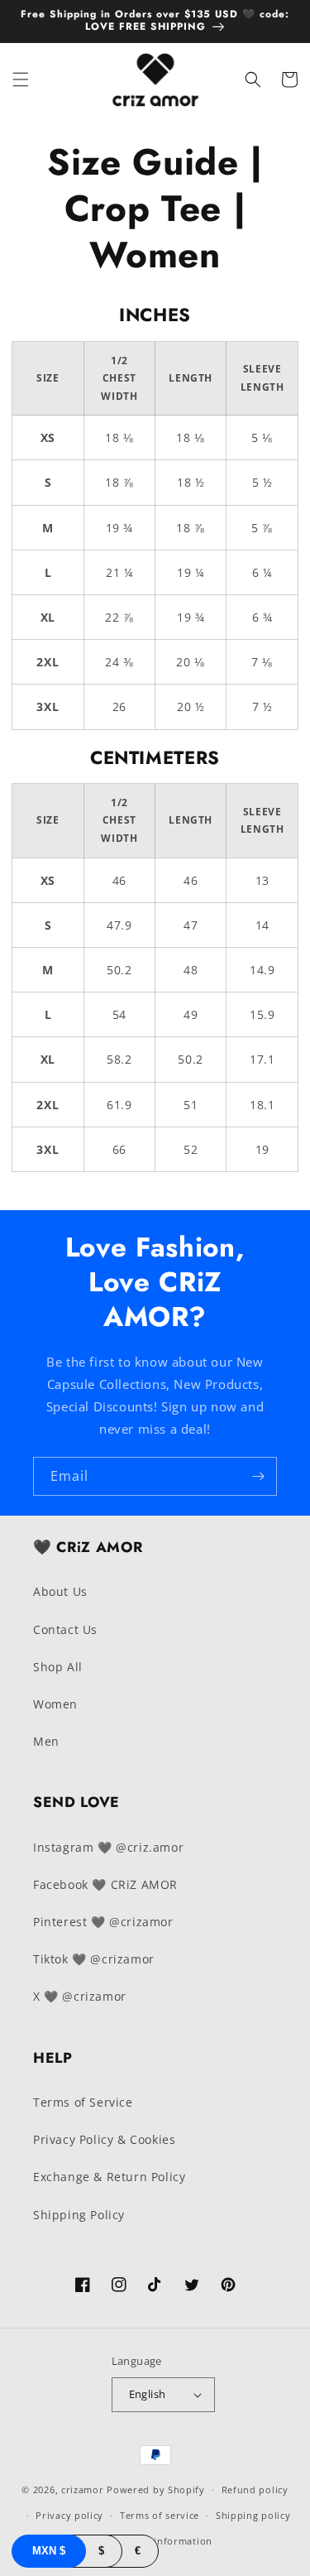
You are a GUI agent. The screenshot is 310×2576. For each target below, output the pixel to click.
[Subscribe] (258, 1476)
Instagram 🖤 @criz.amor (108, 1847)
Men (46, 1741)
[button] (21, 79)
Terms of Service (83, 2102)
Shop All (58, 1667)
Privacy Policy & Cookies (104, 2139)
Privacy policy (69, 2515)
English (148, 2394)
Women (55, 1704)
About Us (60, 1591)
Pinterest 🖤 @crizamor (103, 1922)
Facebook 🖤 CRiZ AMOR (105, 1884)
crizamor (83, 2489)
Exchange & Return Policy (109, 2177)
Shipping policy (253, 2515)
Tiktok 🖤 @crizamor (94, 1959)
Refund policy (255, 2489)
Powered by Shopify (156, 2489)
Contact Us (65, 1629)
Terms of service (160, 2515)
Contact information (163, 2541)
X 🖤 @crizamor (80, 1996)
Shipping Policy (79, 2215)
